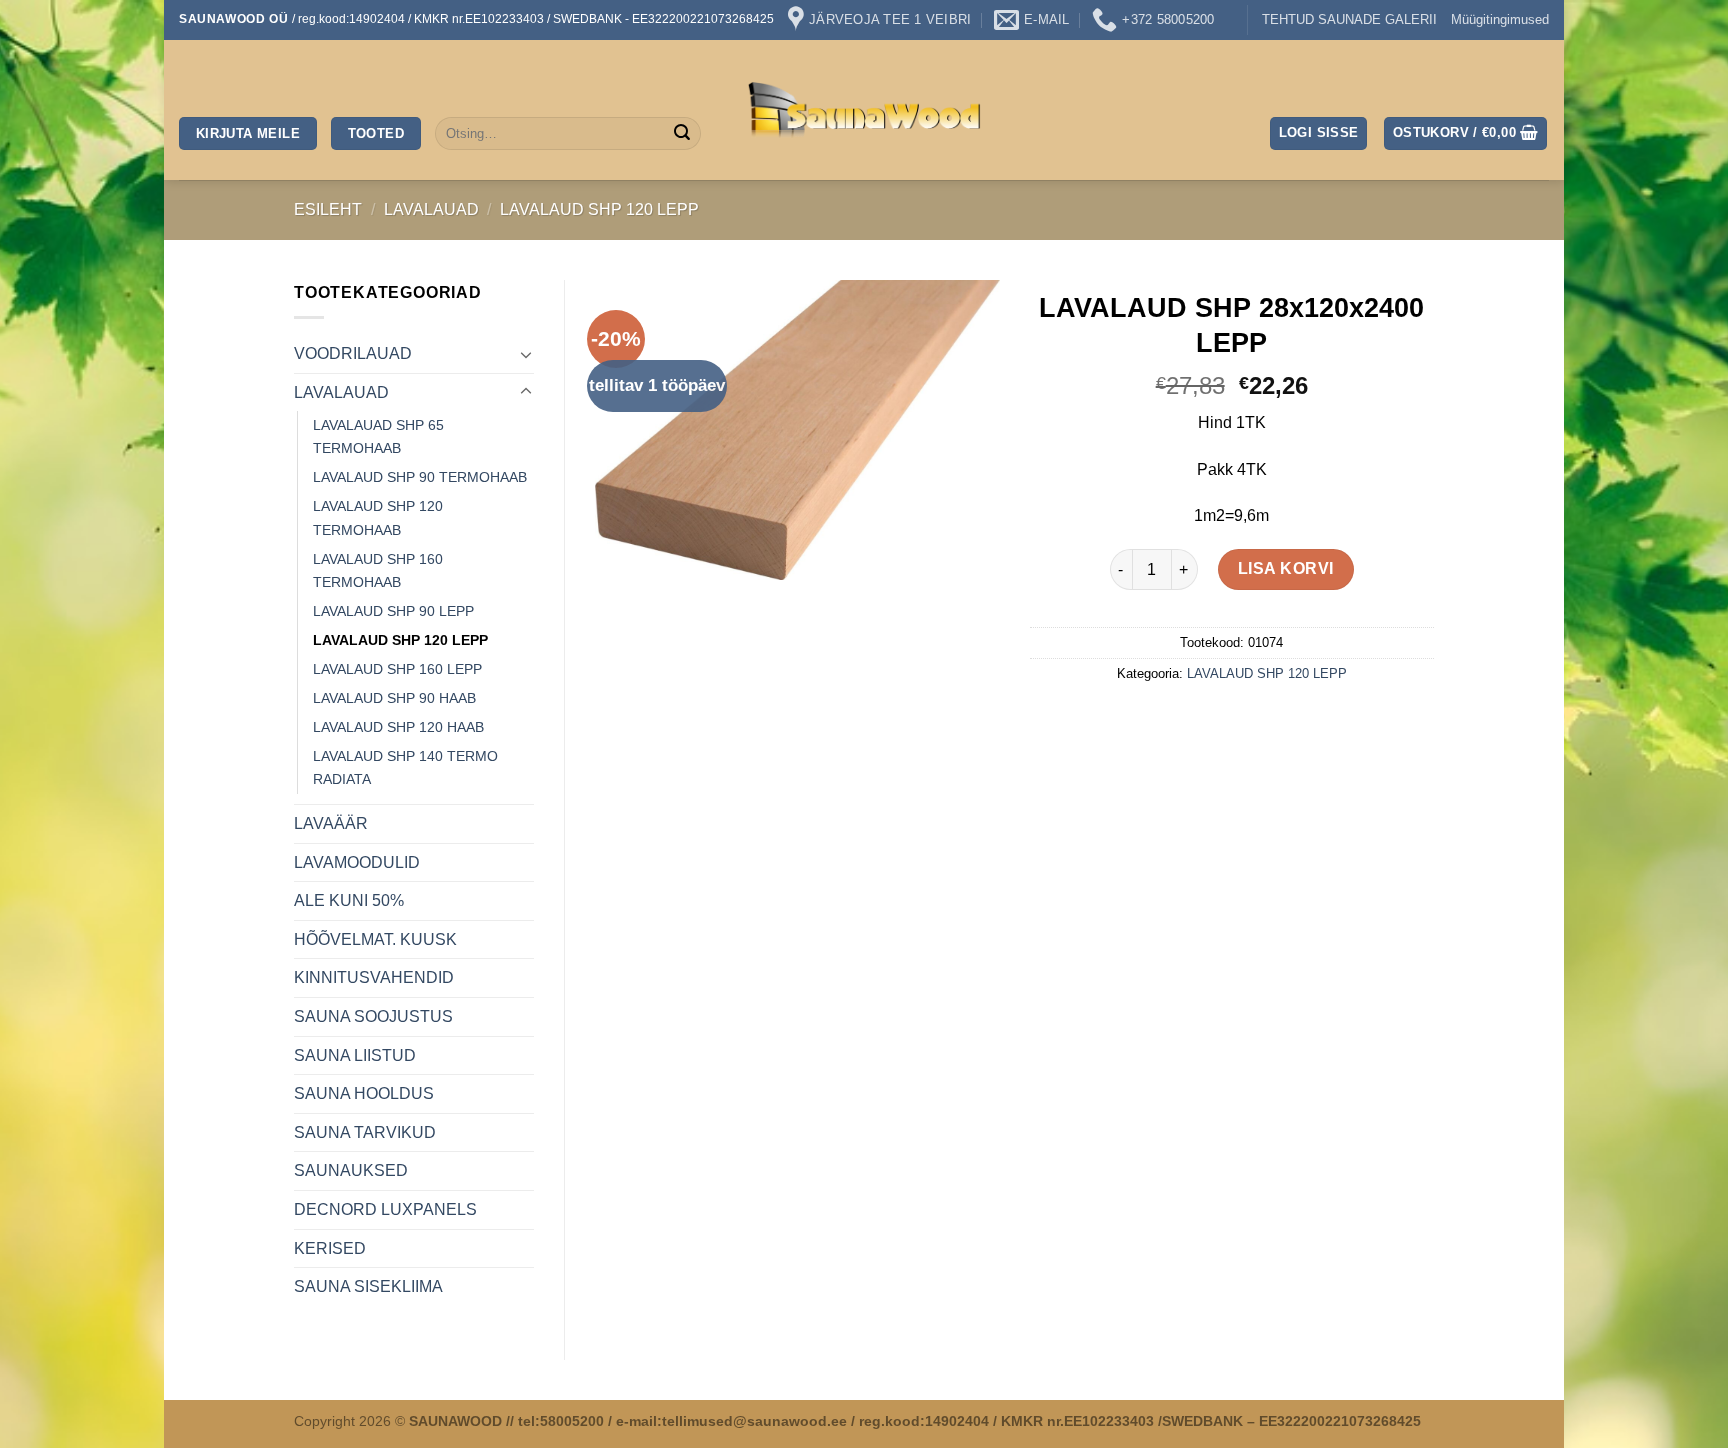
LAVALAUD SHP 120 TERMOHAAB (378, 517)
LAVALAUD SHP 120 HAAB (398, 727)
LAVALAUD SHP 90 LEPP (393, 611)
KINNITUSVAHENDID (374, 977)
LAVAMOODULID (357, 862)
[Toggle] (526, 354)
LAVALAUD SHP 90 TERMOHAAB (420, 477)
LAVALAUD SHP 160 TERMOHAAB (378, 570)
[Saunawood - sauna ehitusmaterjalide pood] (864, 110)
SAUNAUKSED (351, 1170)
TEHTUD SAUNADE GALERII (1349, 19)
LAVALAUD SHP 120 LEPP (599, 209)
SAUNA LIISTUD (355, 1055)
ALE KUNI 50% (349, 900)
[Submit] (682, 134)
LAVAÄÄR (331, 823)
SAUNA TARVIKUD (365, 1132)
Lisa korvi (1286, 568)
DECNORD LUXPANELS (385, 1209)
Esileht (328, 209)
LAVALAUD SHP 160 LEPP (397, 669)
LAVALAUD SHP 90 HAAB (394, 698)
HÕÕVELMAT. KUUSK (375, 939)
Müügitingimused (1500, 19)
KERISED (330, 1248)
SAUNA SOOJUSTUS (373, 1016)
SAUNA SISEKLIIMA (368, 1286)
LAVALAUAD (431, 209)
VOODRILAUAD (353, 353)
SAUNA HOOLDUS (364, 1093)
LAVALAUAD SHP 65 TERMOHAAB (378, 436)
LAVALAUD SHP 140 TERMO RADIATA (405, 767)
